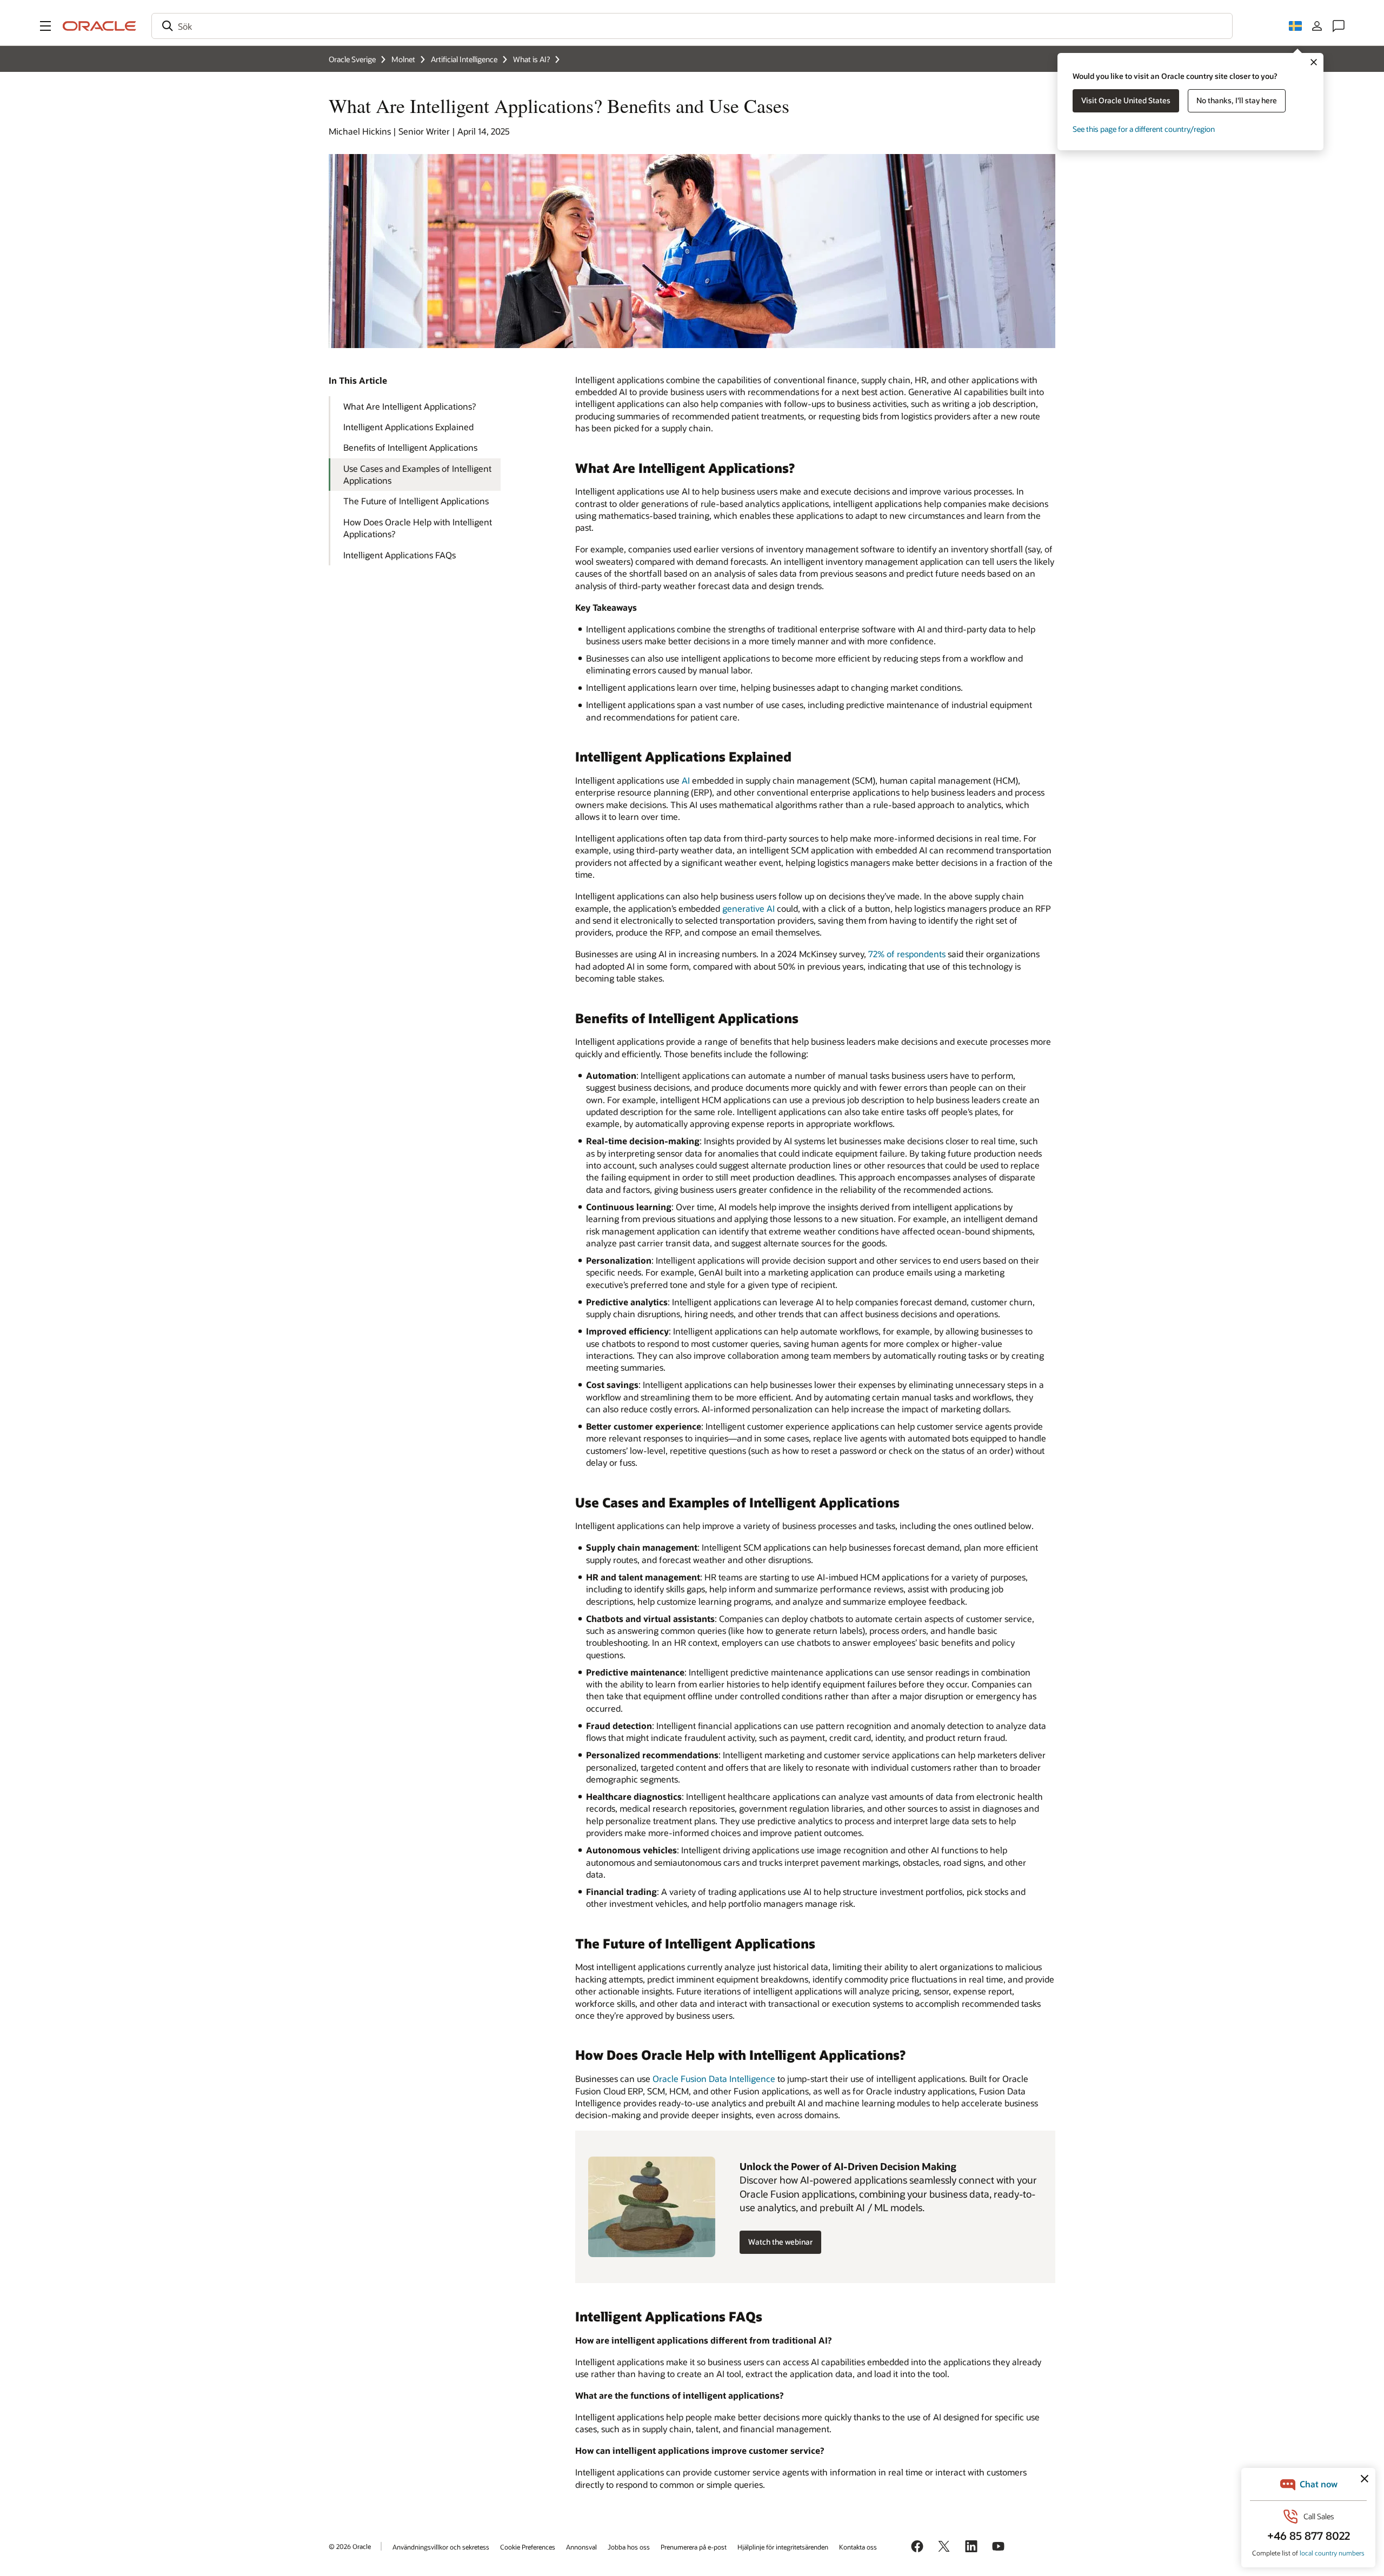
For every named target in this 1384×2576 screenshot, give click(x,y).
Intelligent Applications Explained (408, 427)
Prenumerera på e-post (694, 2547)
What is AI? (531, 59)
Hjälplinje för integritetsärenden (783, 2547)
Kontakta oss (858, 2547)
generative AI (748, 908)
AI (686, 780)
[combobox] (692, 26)
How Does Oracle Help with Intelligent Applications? (418, 528)
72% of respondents (907, 954)
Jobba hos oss (629, 2547)
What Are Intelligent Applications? (410, 406)
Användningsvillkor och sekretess (441, 2547)
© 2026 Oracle (350, 2546)
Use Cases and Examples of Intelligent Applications (417, 474)
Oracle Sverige (352, 59)
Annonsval (581, 2547)
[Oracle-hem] (99, 26)
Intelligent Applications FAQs (400, 555)
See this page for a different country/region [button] (1144, 129)
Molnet (403, 59)
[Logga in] (1317, 26)
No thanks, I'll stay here (1237, 100)
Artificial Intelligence (464, 59)
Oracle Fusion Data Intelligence (714, 2078)
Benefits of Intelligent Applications (410, 447)
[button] (45, 26)
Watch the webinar (780, 2242)
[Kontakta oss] (1339, 26)
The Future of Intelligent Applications (416, 501)
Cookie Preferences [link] (528, 2547)
